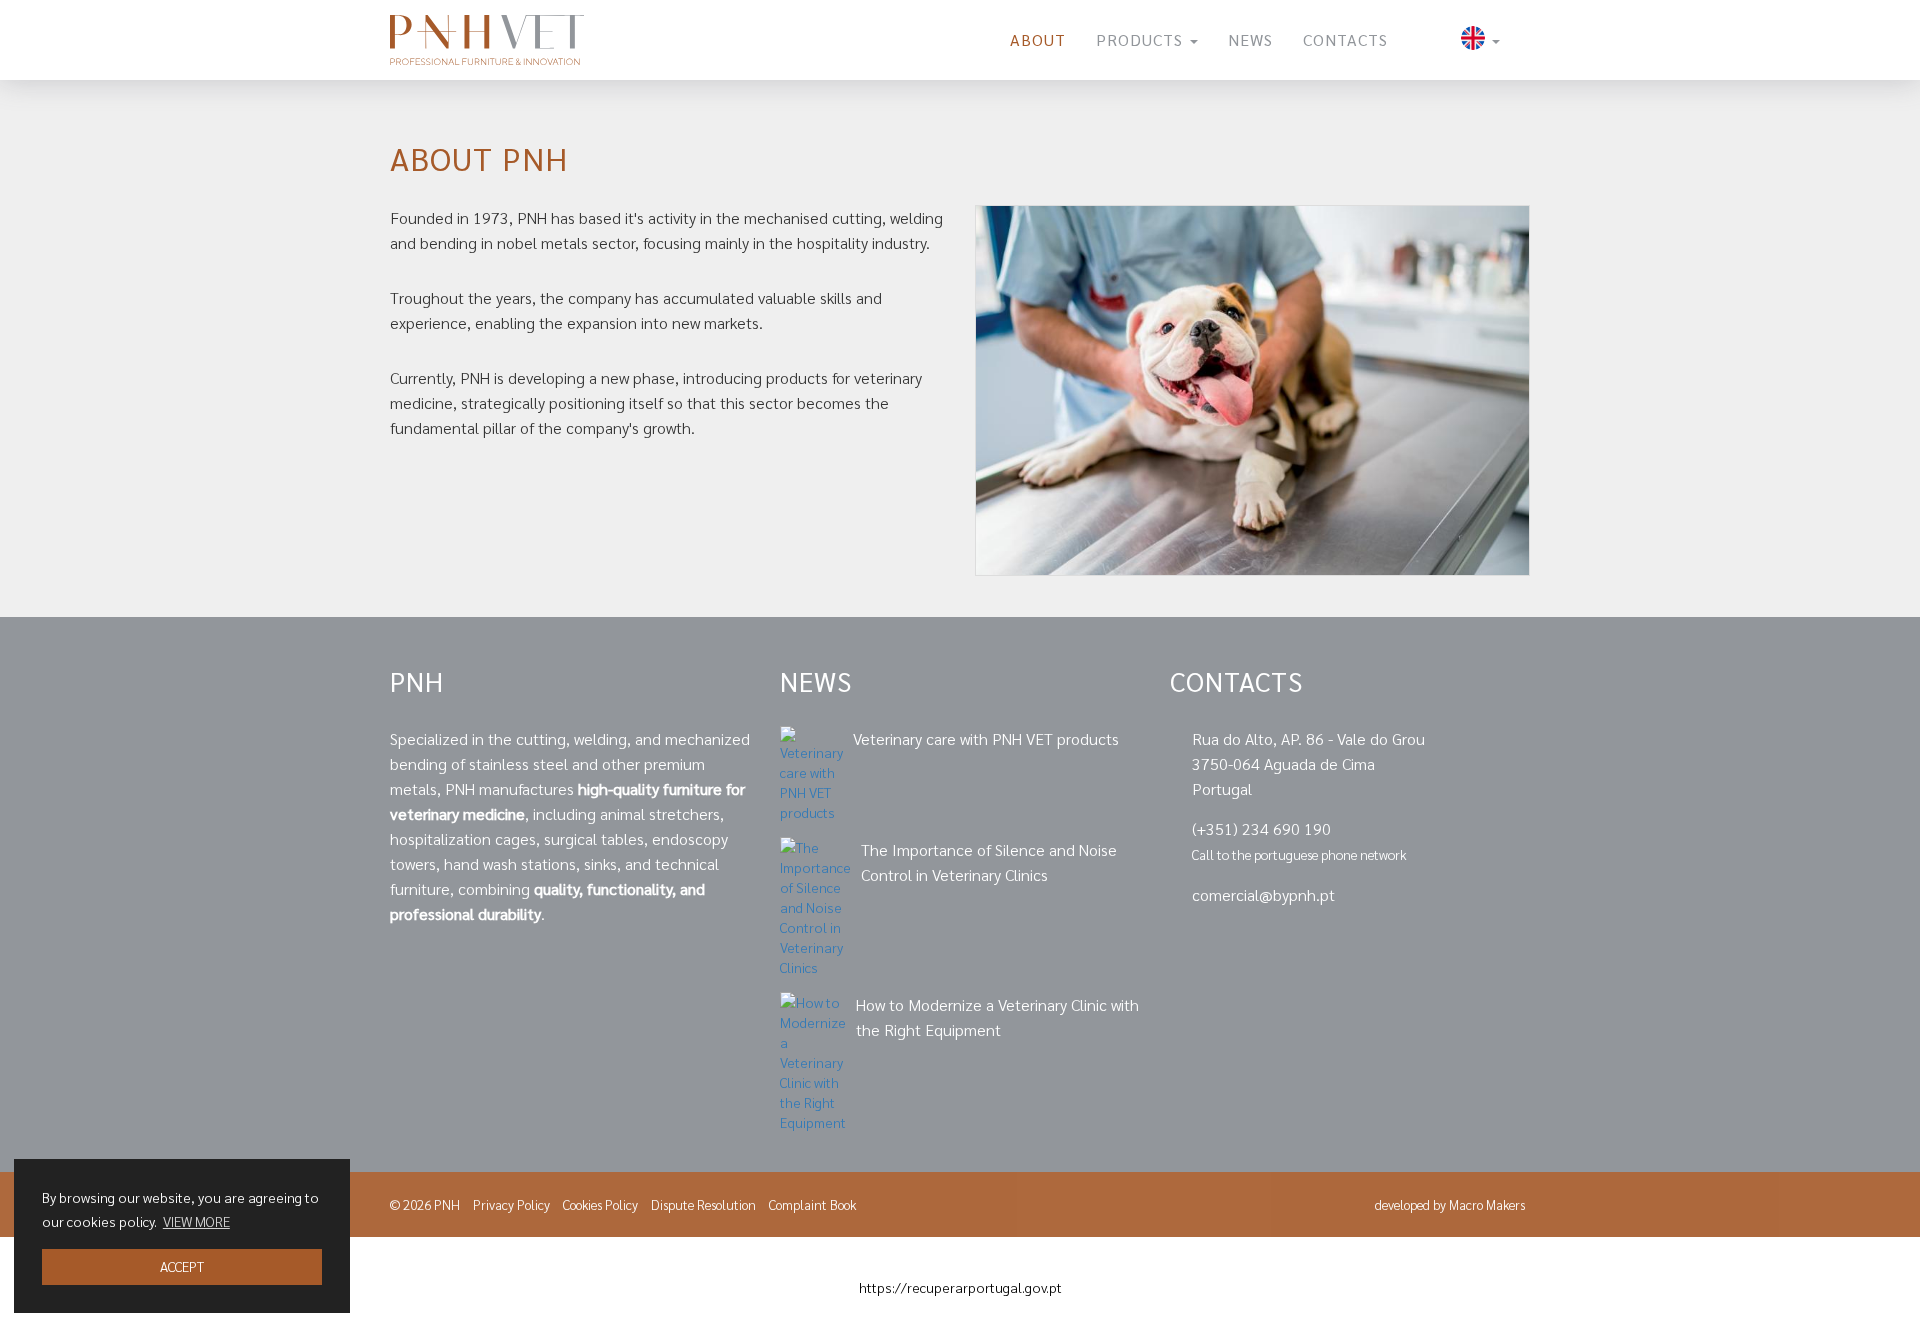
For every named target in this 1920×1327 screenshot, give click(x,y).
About (1038, 39)
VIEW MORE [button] (196, 1221)
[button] (1480, 40)
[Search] (1424, 40)
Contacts (1345, 39)
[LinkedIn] (1384, 941)
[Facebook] (1453, 941)
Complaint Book (812, 1204)
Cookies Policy (600, 1204)
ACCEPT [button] (182, 1266)
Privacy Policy (511, 1204)
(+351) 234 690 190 (1261, 828)
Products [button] (1142, 39)
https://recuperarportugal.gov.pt (960, 1287)
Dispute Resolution (703, 1204)
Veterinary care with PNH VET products (986, 738)
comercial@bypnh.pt (1263, 894)
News (1250, 39)
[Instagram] (1519, 941)
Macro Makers (1487, 1204)
